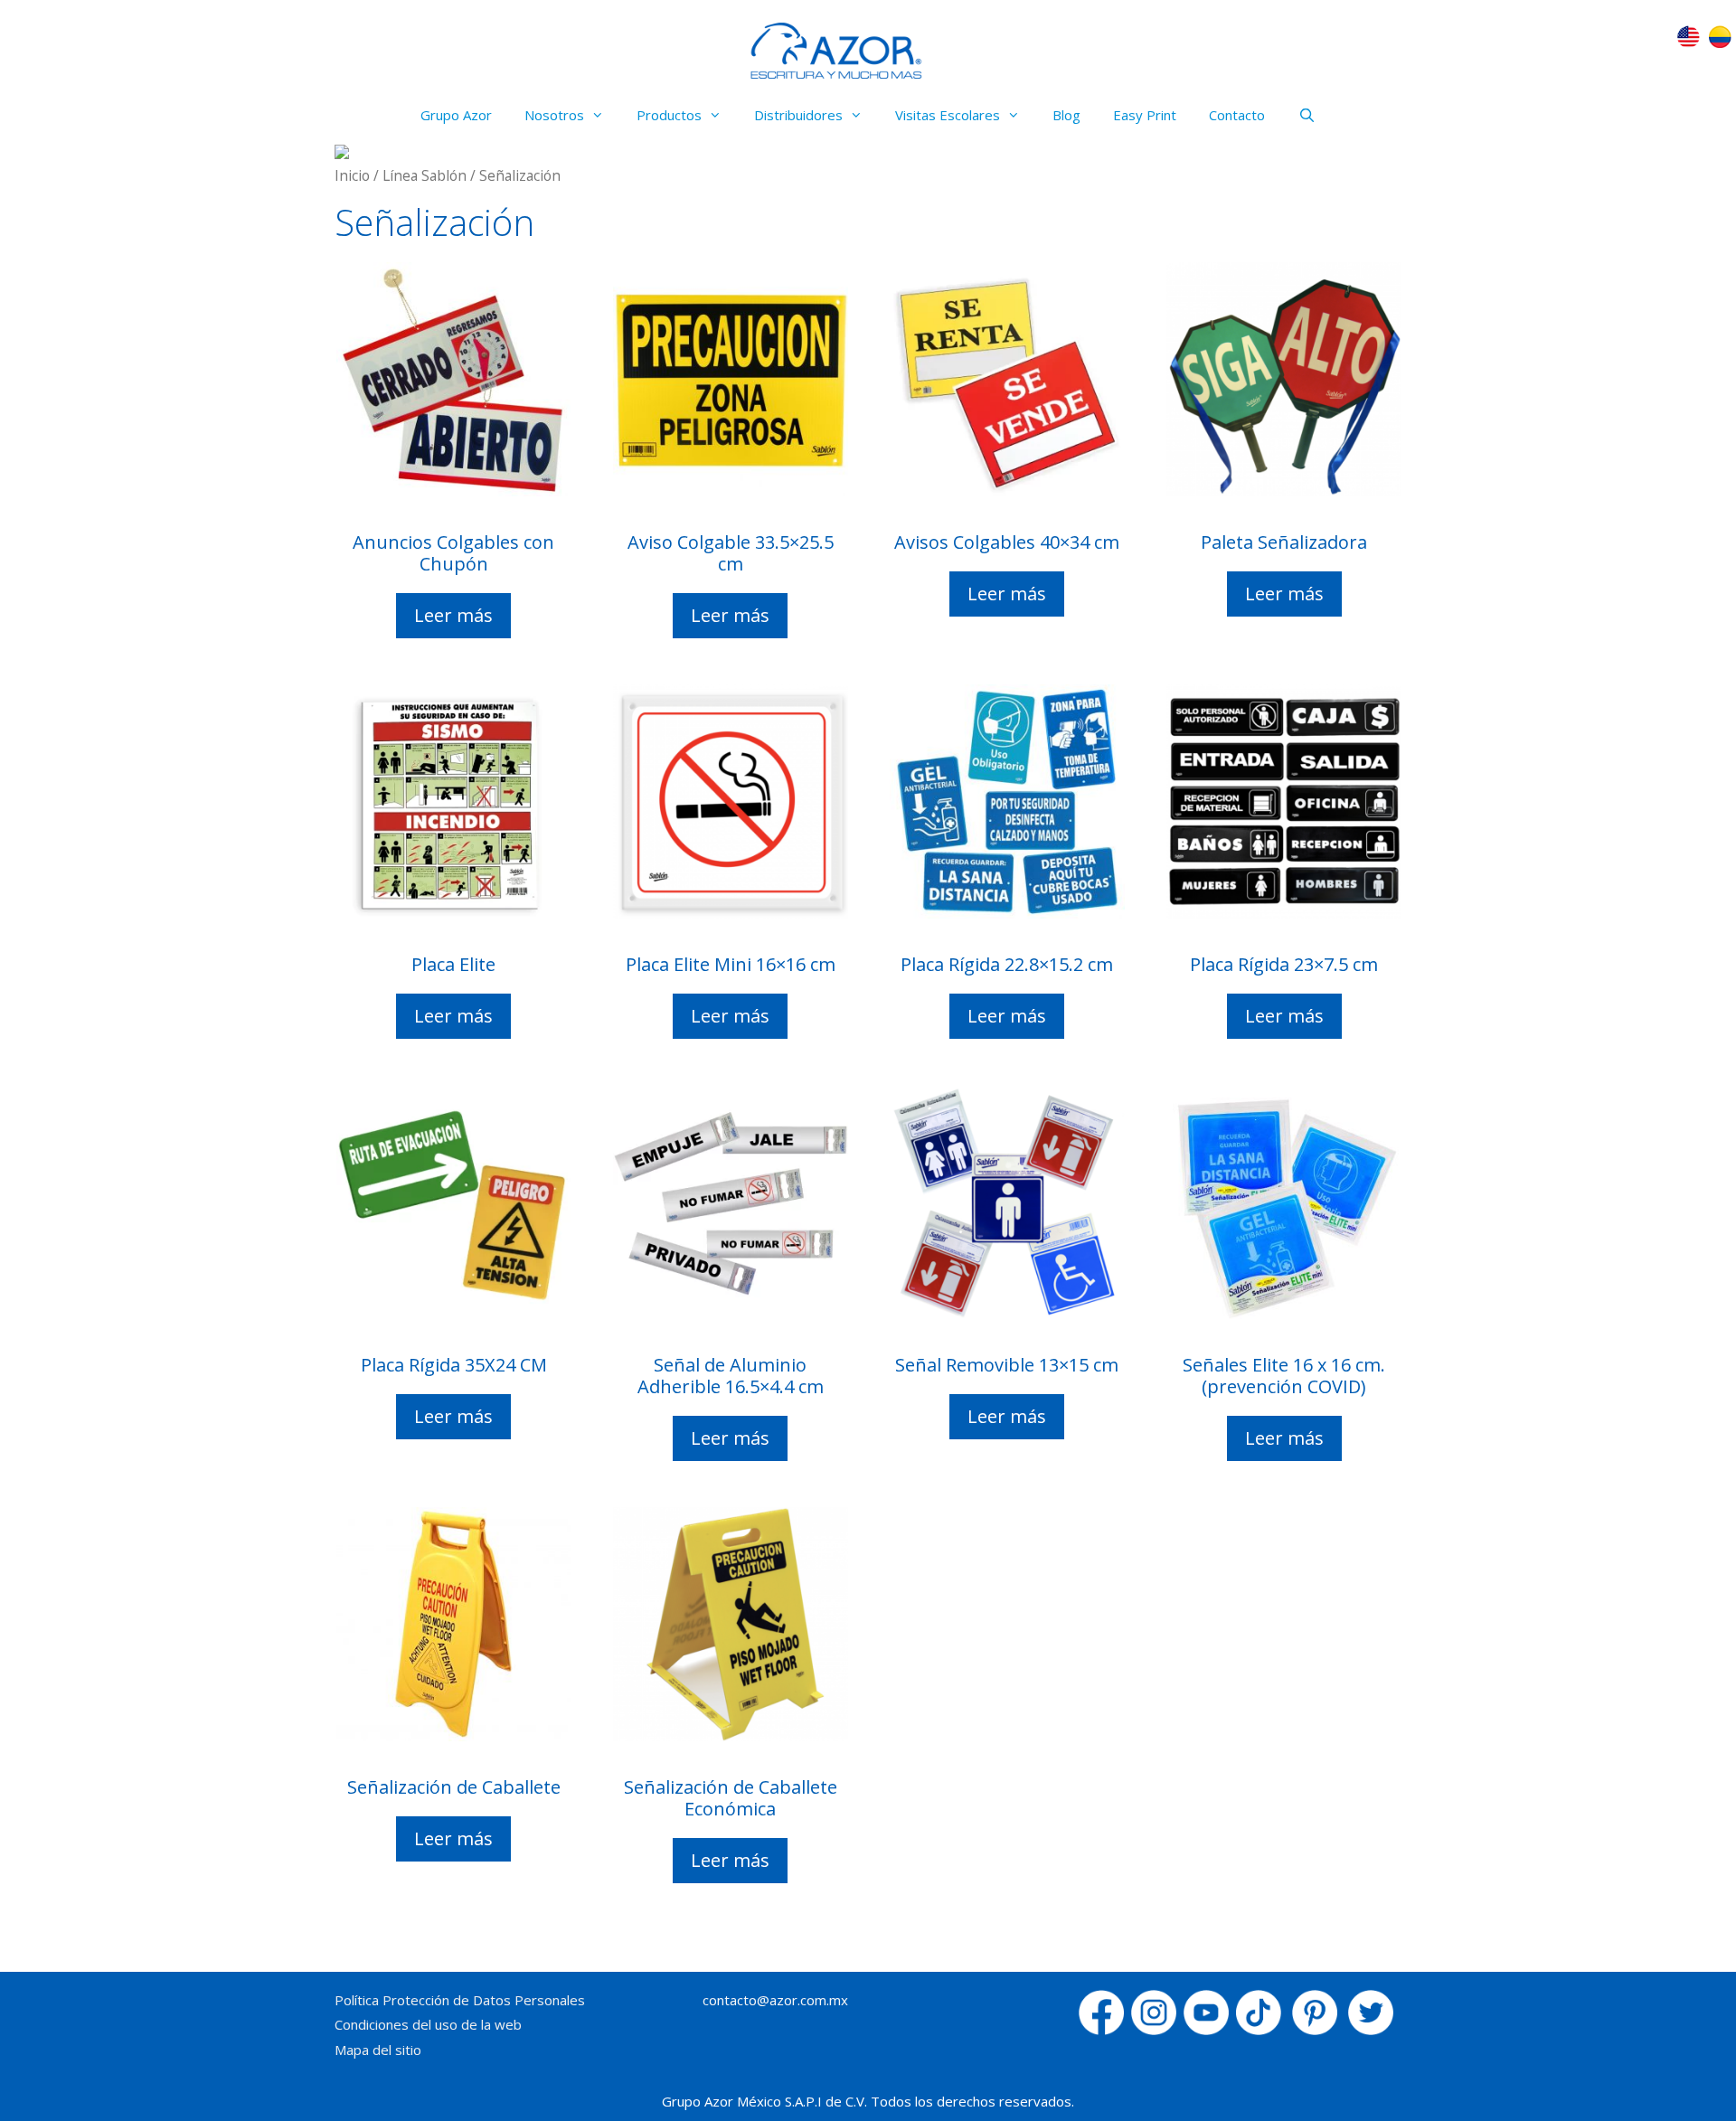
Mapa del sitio (378, 2050)
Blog (1066, 115)
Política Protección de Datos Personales (460, 2000)
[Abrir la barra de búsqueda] (1306, 115)
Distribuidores (798, 115)
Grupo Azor (456, 115)
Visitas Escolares (948, 115)
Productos (669, 115)
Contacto (1237, 115)
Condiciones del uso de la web (428, 2024)
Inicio (352, 175)
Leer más (453, 615)
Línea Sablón (425, 175)
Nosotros (554, 115)
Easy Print (1145, 115)
